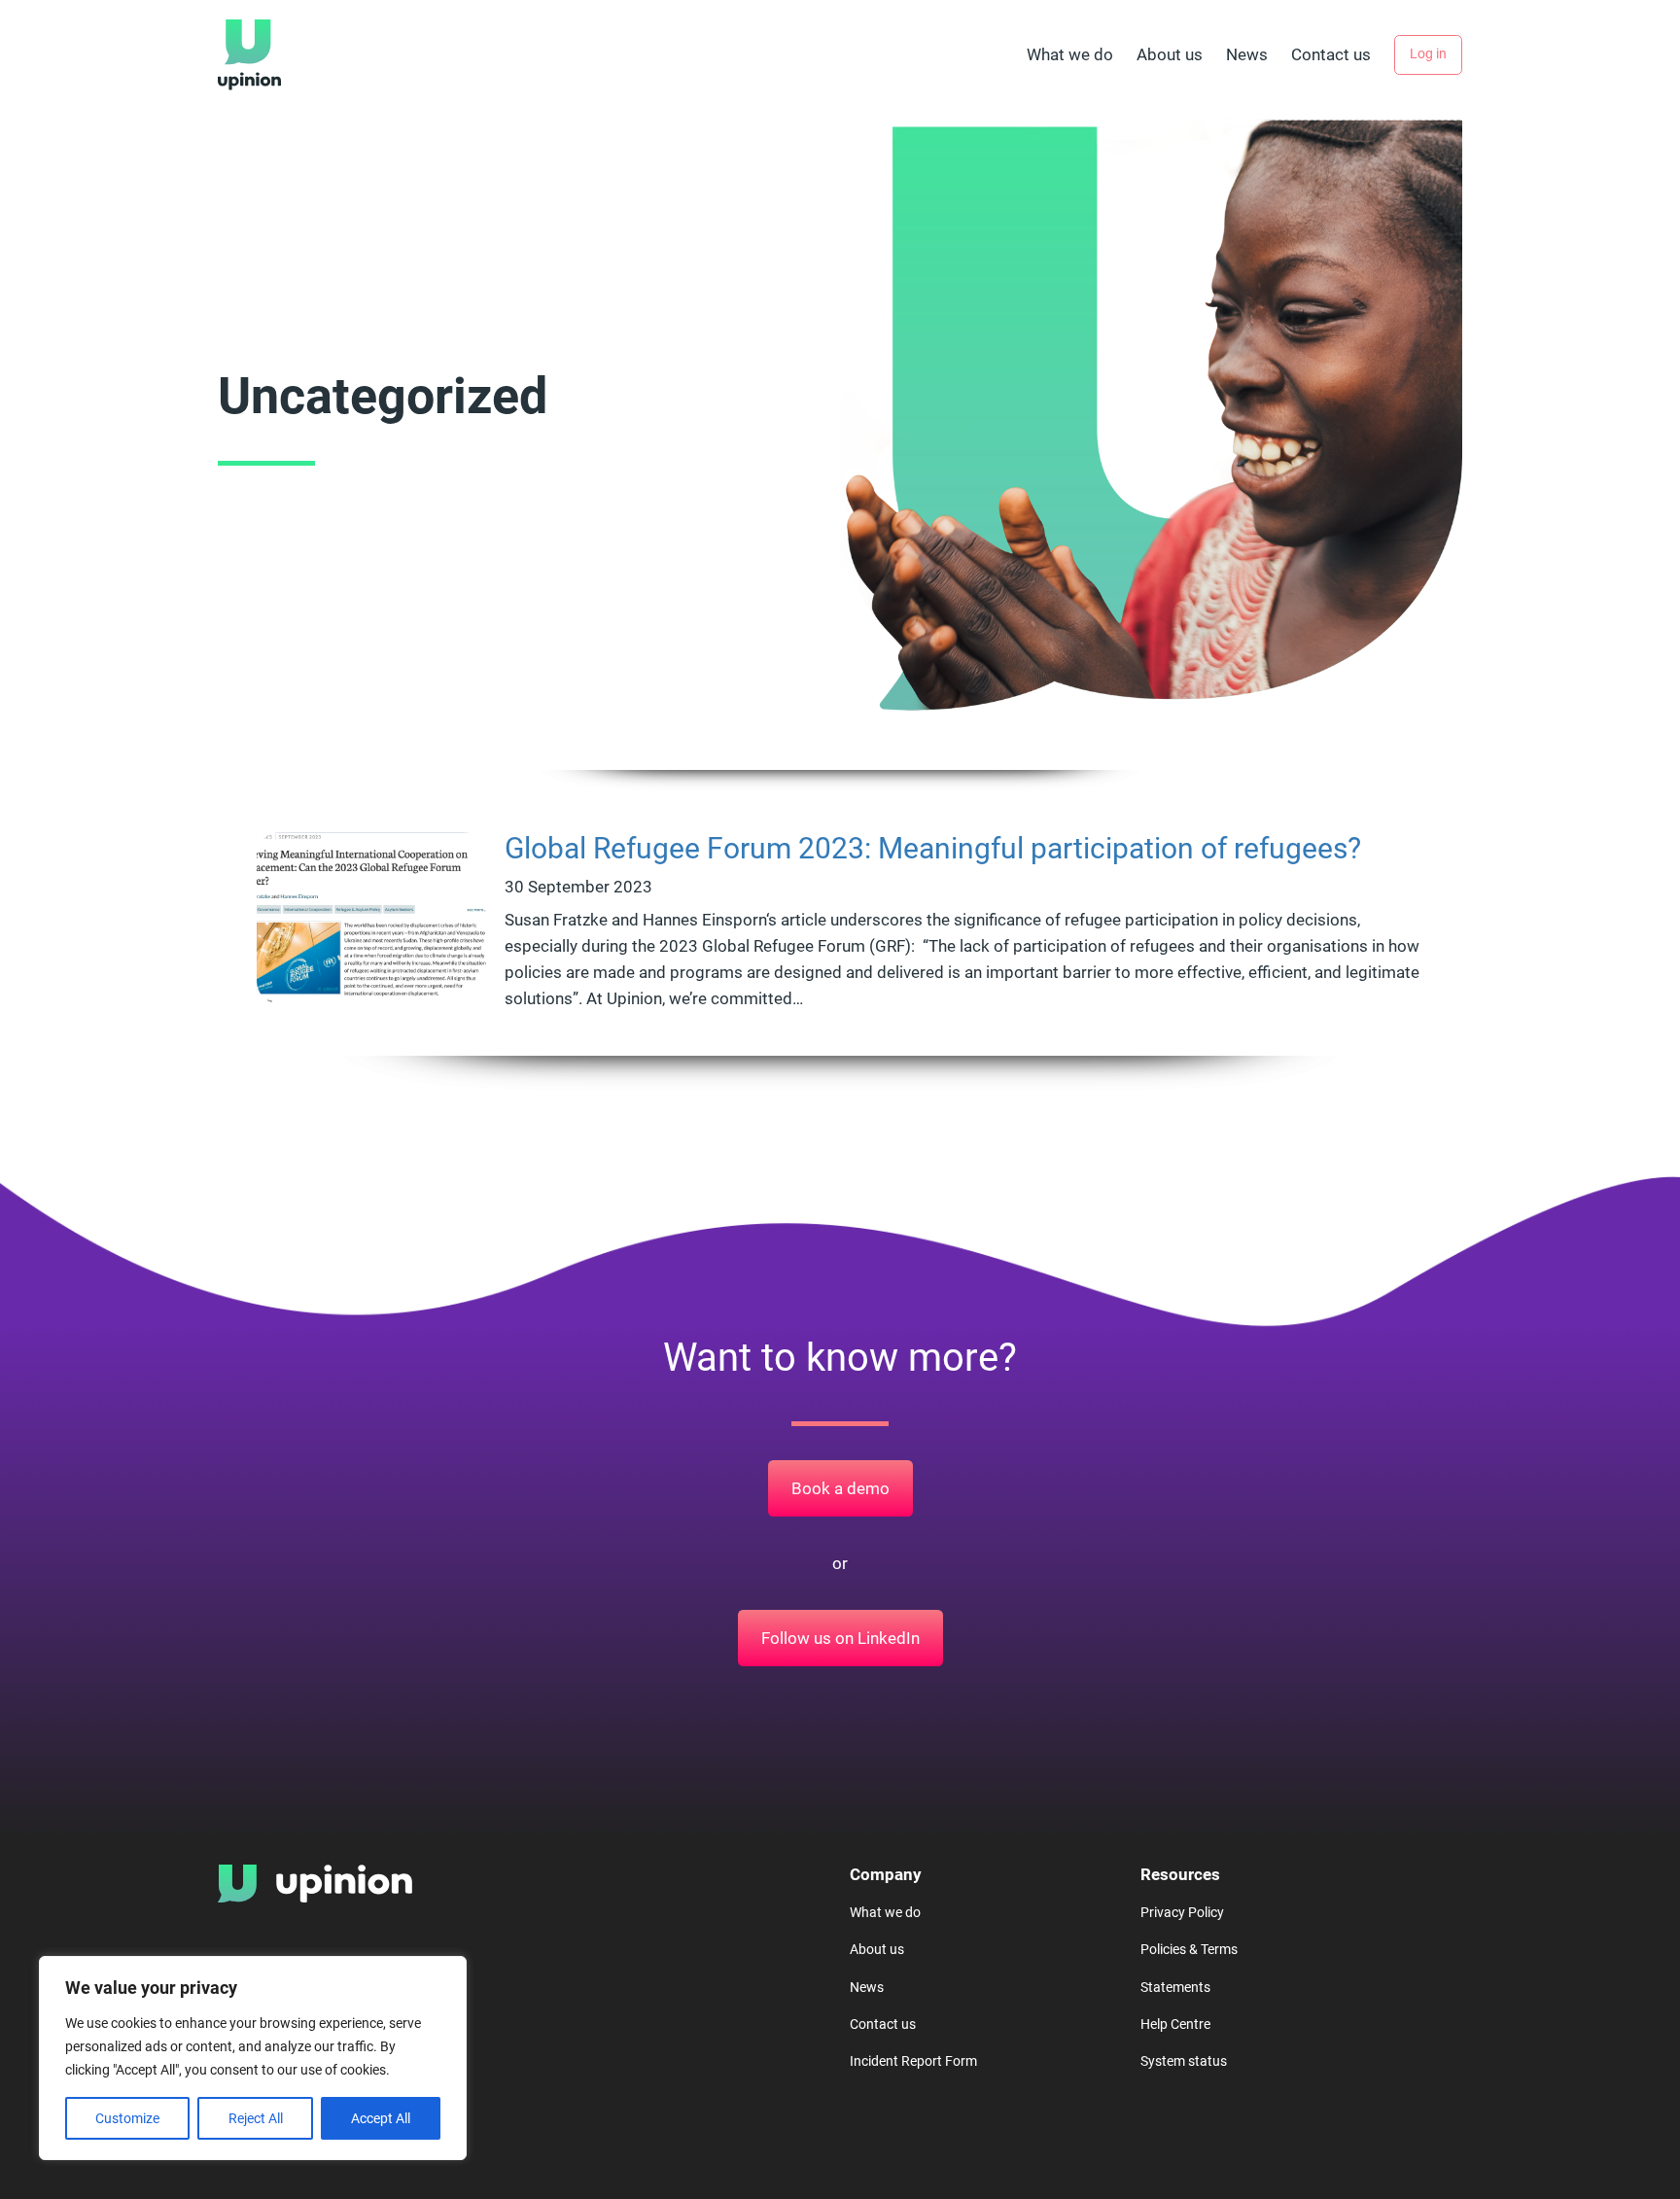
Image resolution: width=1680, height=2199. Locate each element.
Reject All (256, 2118)
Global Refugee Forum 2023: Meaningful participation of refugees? (933, 849)
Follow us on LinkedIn (840, 1638)
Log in (1428, 54)
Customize (127, 2118)
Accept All (381, 2118)
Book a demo (840, 1488)
